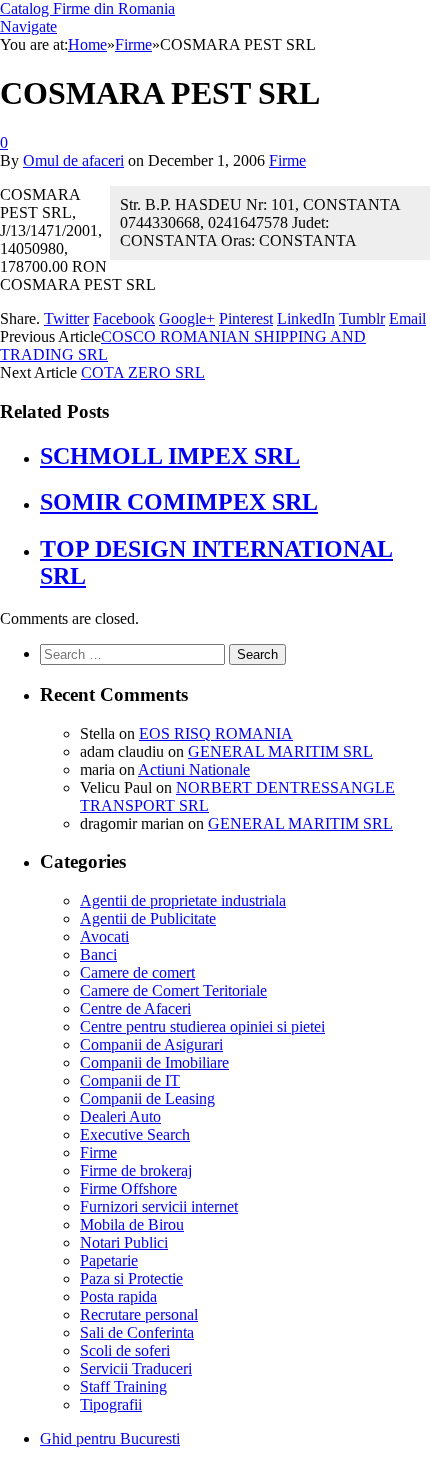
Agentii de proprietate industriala (183, 900)
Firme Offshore (128, 1188)
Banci (98, 954)
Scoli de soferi (125, 1350)
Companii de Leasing (147, 1098)
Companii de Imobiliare (154, 1062)
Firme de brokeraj (136, 1170)
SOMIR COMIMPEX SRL (179, 502)
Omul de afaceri (73, 160)
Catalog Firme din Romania (87, 8)
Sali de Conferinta (137, 1332)
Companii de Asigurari (151, 1044)
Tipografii (111, 1404)
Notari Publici (124, 1242)
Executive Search (135, 1134)
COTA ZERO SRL (143, 372)
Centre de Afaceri (135, 1008)
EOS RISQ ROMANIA (216, 733)
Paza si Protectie (131, 1278)
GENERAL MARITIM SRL (280, 751)
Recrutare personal (139, 1314)
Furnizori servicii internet (159, 1206)
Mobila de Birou (132, 1224)
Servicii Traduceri (136, 1368)
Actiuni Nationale (194, 769)
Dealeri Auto (120, 1116)
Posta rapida (118, 1296)
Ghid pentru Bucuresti (110, 1438)
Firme (287, 160)
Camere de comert (137, 972)
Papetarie (109, 1260)
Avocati (104, 936)
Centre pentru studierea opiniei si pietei (202, 1026)
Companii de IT (130, 1080)
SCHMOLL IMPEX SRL (170, 456)
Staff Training (123, 1386)
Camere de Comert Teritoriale (173, 990)
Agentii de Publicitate (148, 918)
